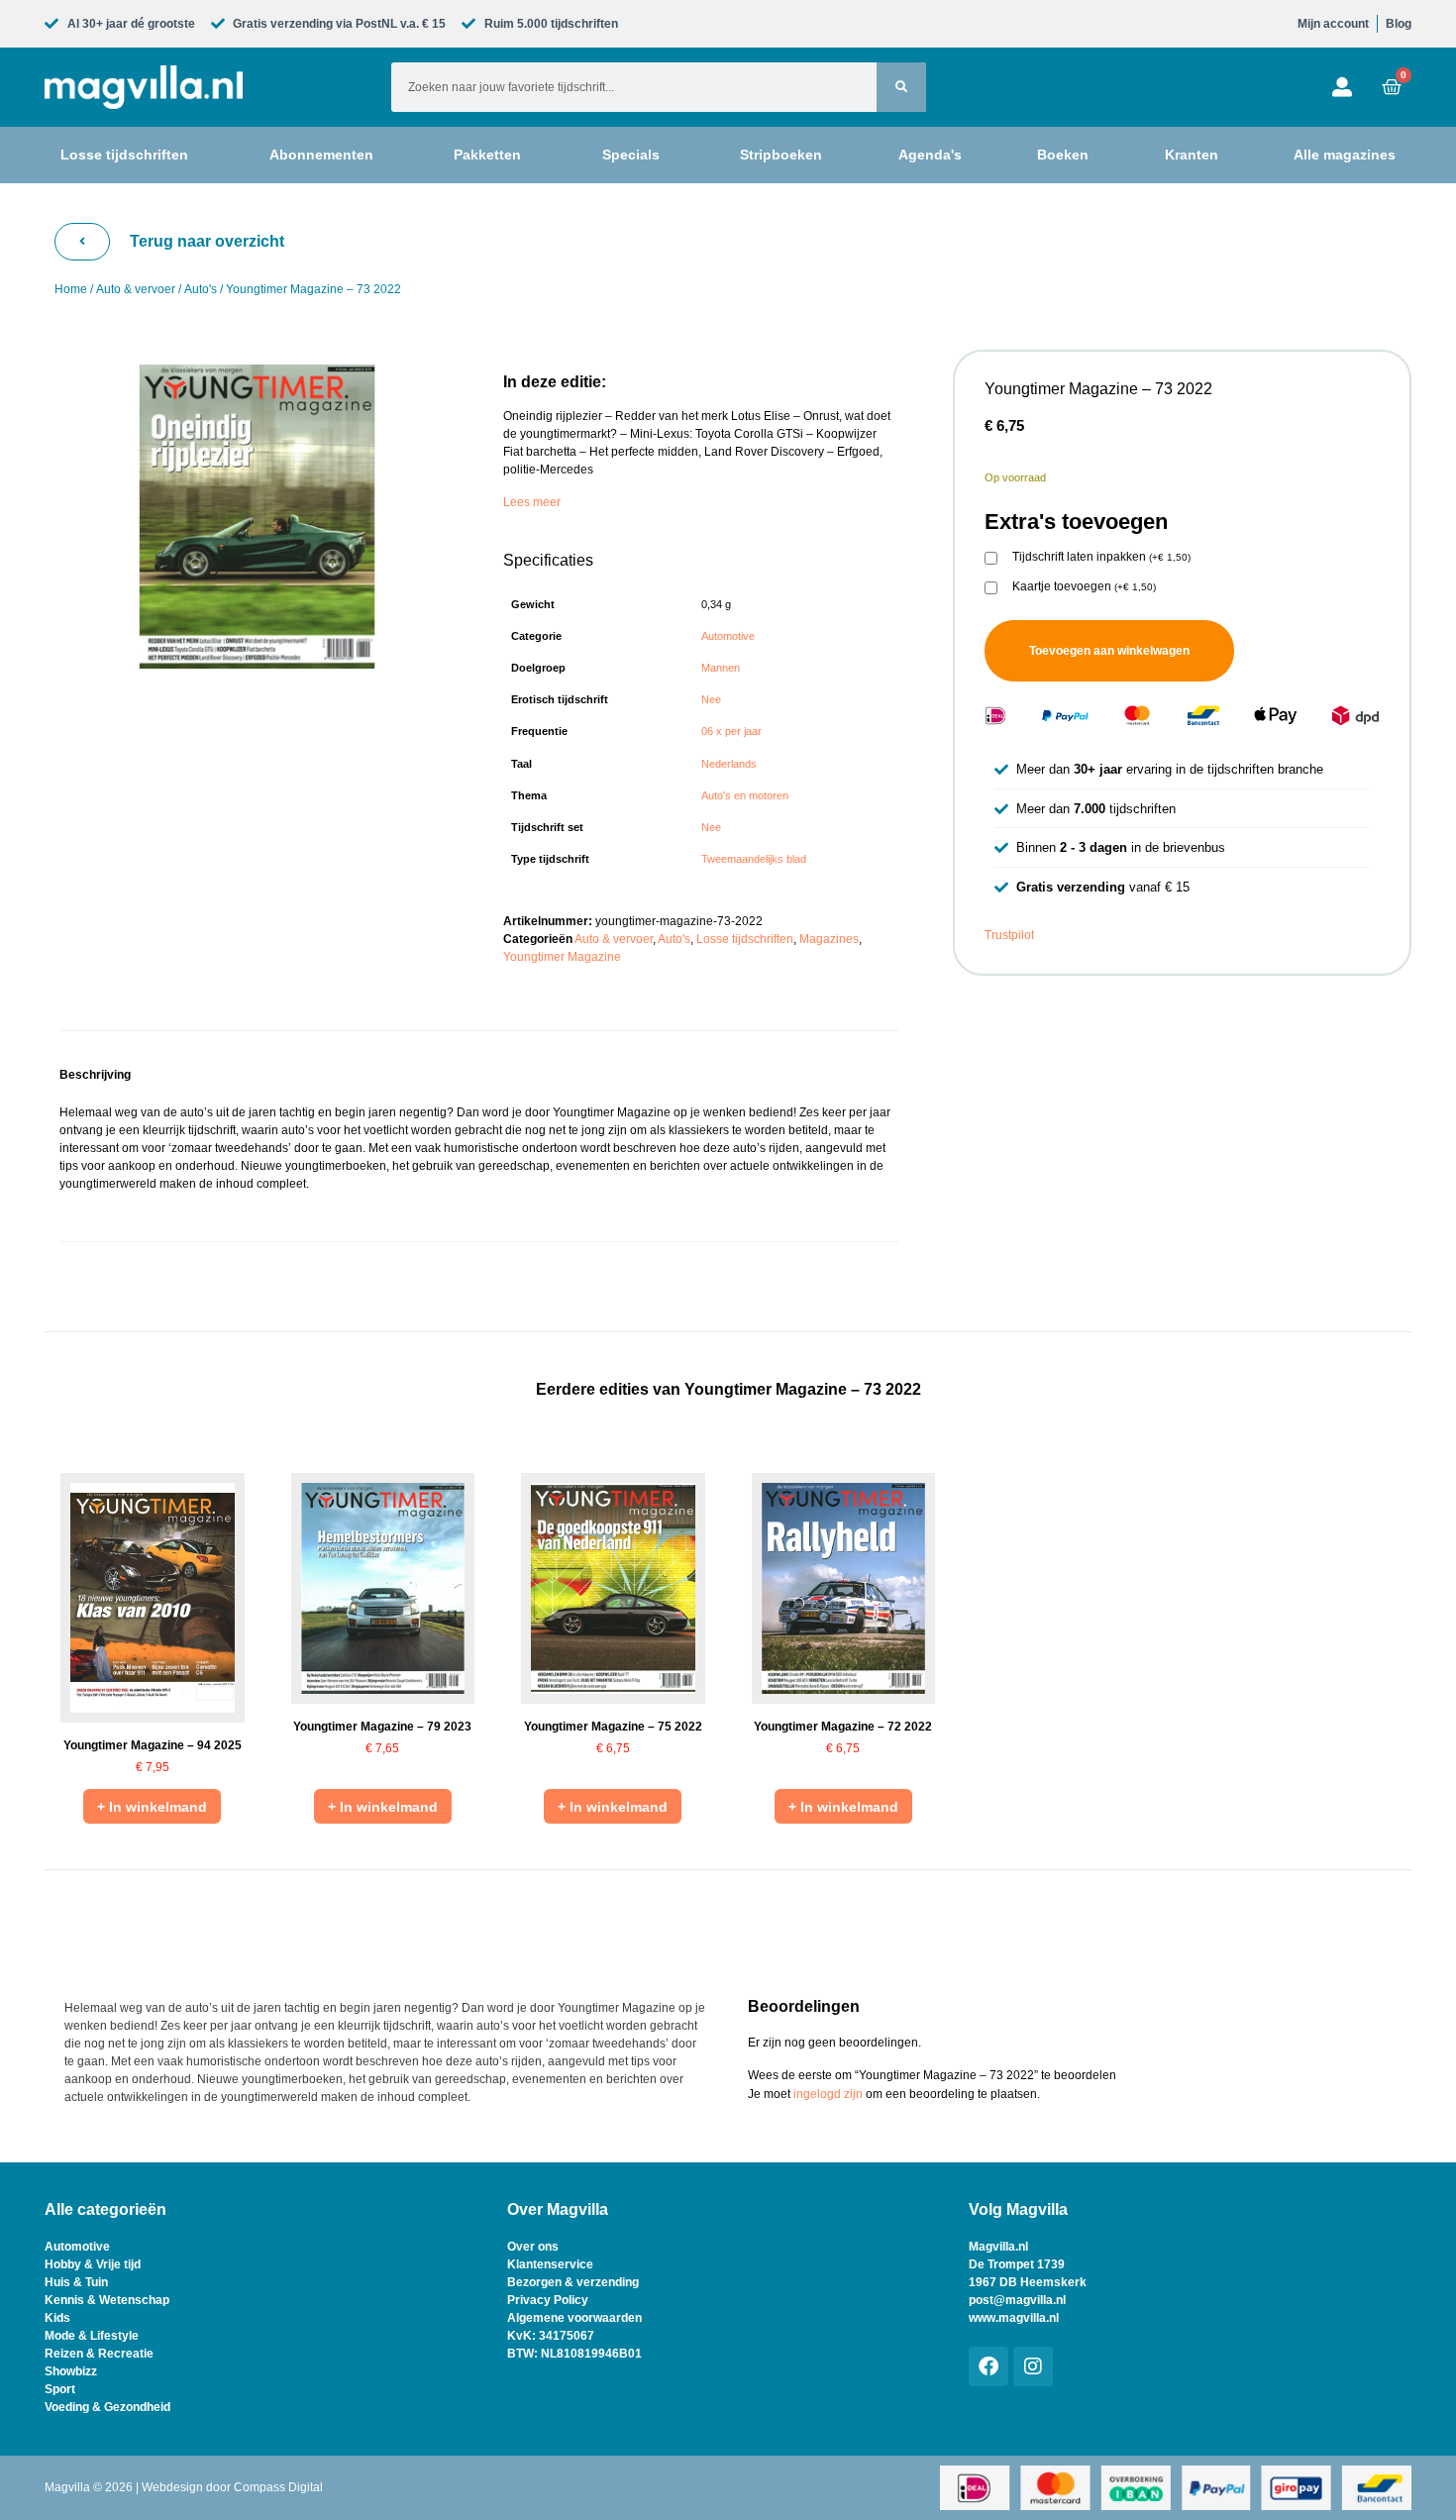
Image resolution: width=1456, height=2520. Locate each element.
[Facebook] (988, 2366)
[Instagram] (1033, 2366)
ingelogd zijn (828, 2094)
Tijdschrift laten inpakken (1101, 557)
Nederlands (729, 764)
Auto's (201, 289)
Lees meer (532, 502)
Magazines (829, 939)
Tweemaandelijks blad (754, 859)
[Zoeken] (901, 87)
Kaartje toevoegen (1084, 587)
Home (71, 289)
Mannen (721, 668)
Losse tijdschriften (745, 939)
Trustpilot (1009, 935)
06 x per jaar (731, 731)
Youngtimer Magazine (562, 957)
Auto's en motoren (745, 795)
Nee (711, 699)
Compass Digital (278, 2487)
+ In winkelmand (152, 1807)
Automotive (728, 636)
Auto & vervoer (136, 289)
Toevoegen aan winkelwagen (1109, 651)
